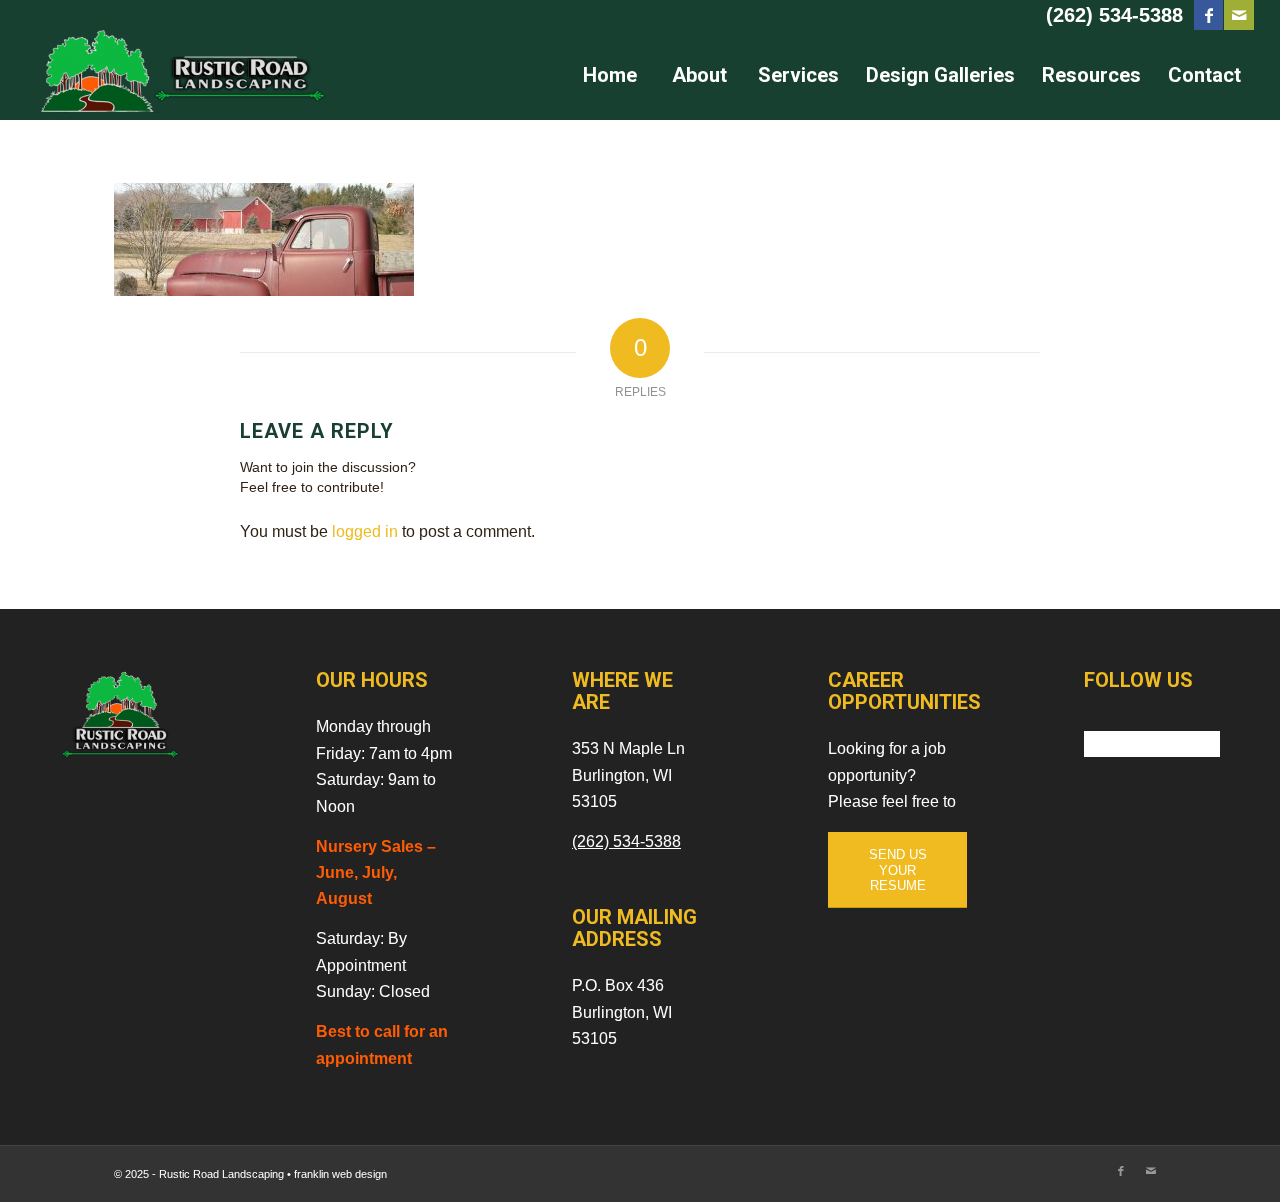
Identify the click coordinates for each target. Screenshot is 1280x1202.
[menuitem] (609, 75)
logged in (365, 531)
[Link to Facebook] (1208, 15)
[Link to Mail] (1239, 15)
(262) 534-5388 (1114, 15)
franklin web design (340, 1174)
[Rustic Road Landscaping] (176, 75)
